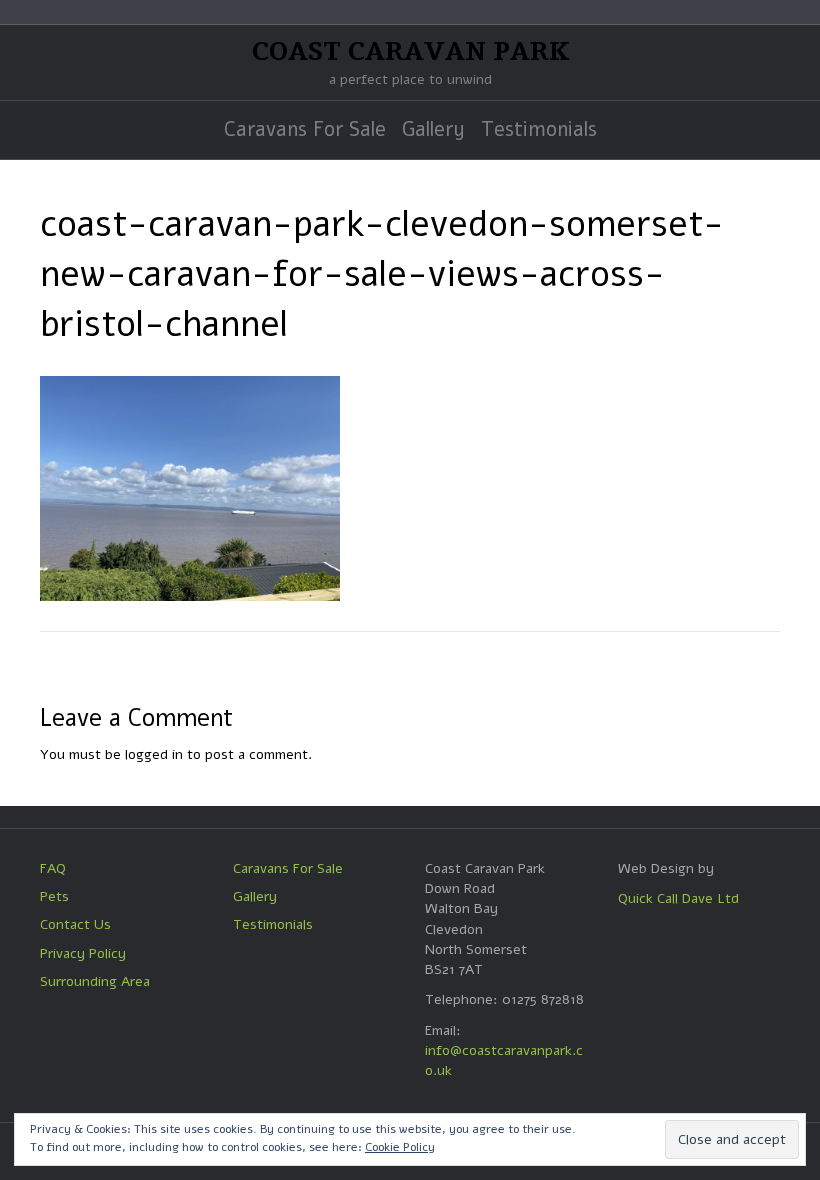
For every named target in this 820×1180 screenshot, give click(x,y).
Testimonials (539, 129)
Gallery (433, 129)
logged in (154, 754)
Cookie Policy (400, 1147)
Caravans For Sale (305, 129)
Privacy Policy (83, 953)
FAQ (53, 868)
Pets (54, 896)
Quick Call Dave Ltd (678, 898)
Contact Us (75, 924)
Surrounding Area (95, 981)
